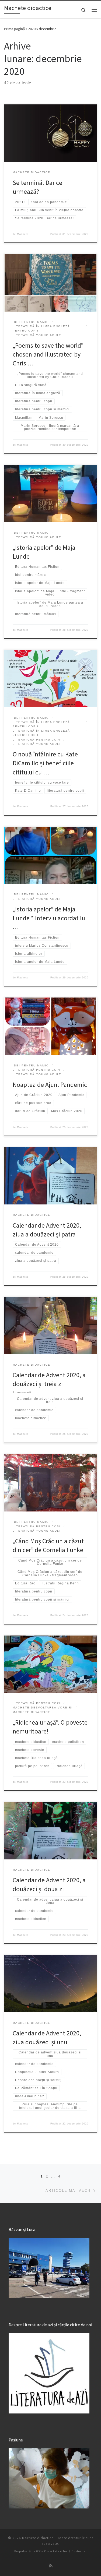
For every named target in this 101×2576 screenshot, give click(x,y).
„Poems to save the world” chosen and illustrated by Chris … (48, 354)
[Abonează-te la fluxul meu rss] (51, 2566)
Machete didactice (38, 2538)
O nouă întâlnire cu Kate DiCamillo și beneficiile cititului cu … (45, 763)
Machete (23, 234)
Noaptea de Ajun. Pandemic (50, 1085)
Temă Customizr (75, 2551)
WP (38, 2551)
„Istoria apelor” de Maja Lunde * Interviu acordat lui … (50, 918)
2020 (32, 29)
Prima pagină (14, 29)
